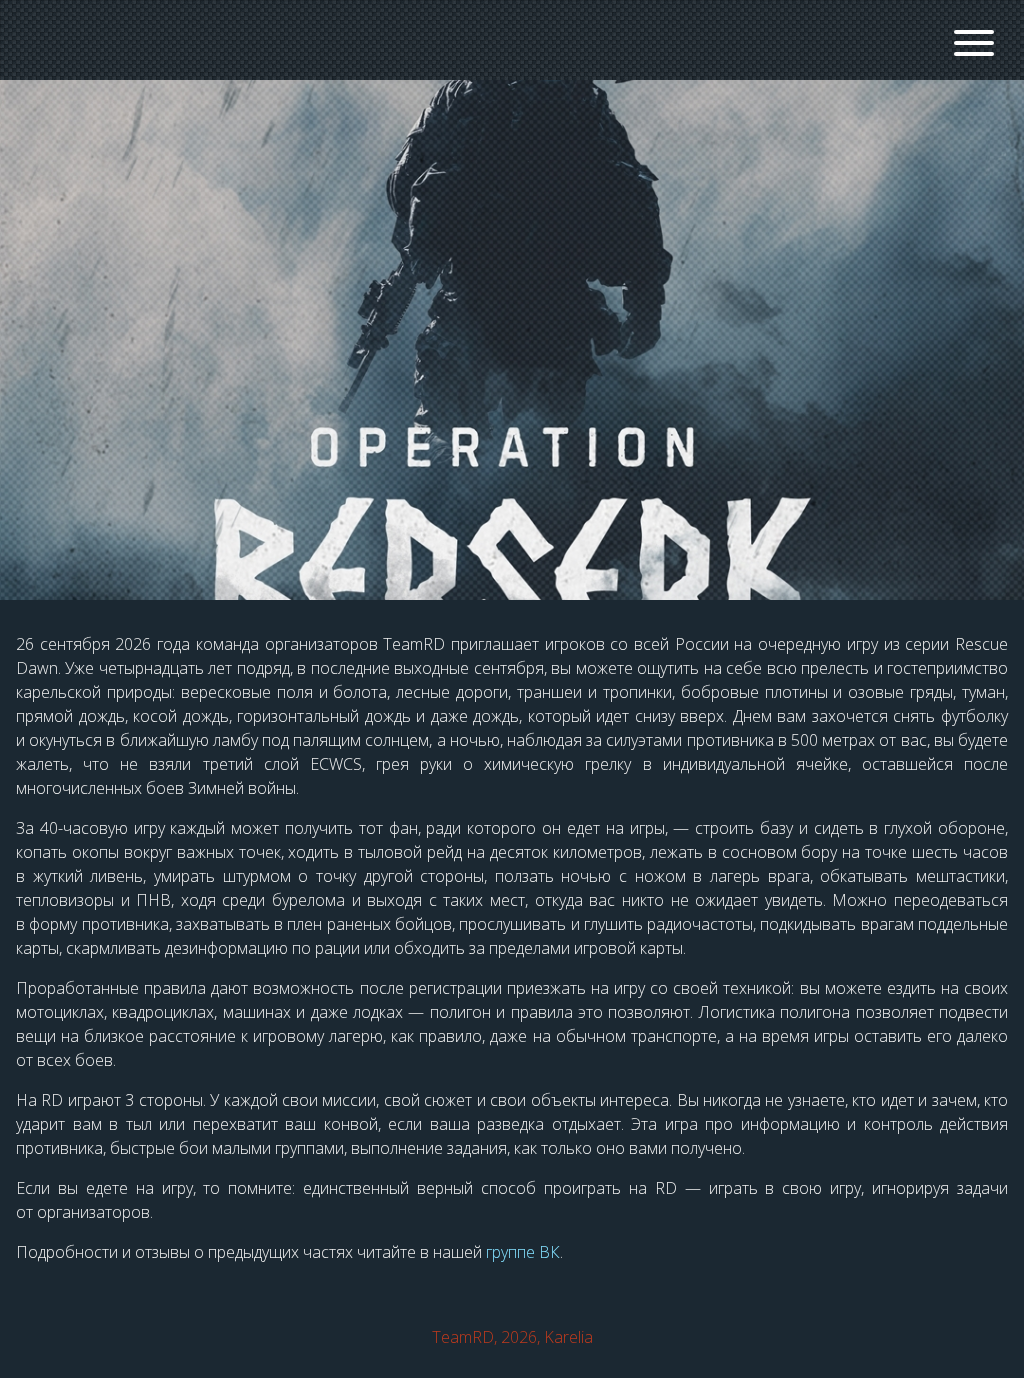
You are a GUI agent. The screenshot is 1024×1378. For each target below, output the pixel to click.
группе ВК (523, 1252)
